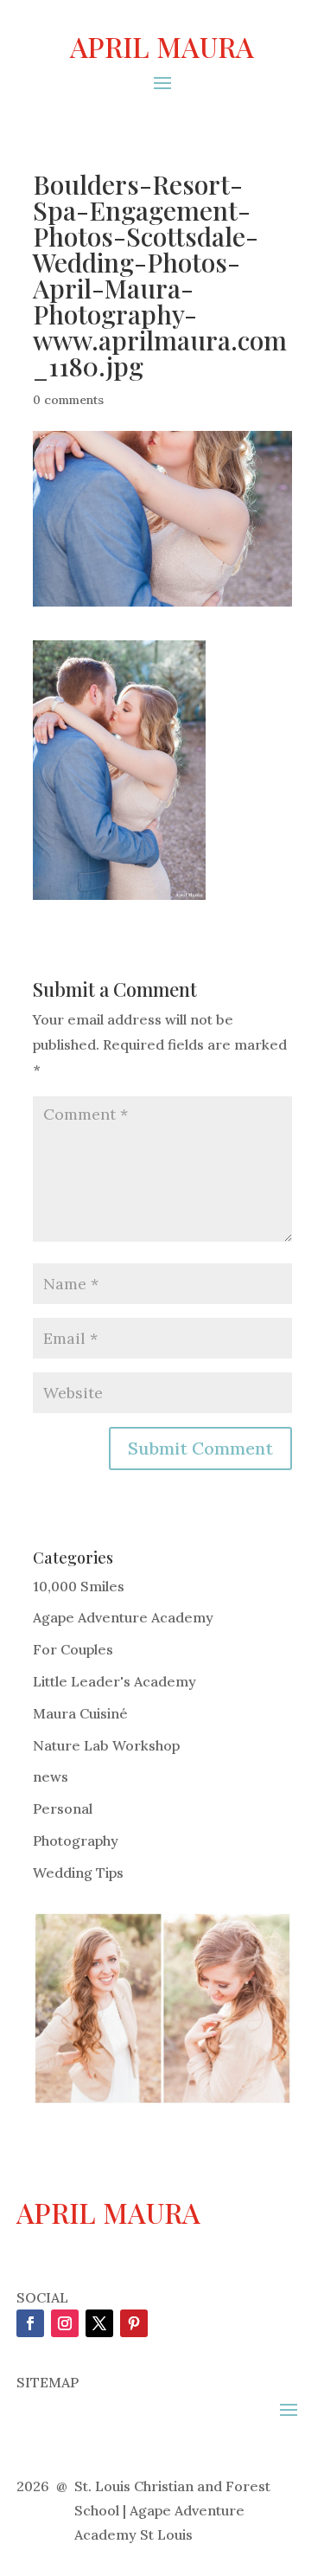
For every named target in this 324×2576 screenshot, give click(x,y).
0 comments (68, 400)
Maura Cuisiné (80, 1713)
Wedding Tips (78, 1873)
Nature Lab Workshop (106, 1745)
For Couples (73, 1649)
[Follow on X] (99, 2323)
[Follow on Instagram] (65, 2323)
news (51, 1776)
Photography (76, 1840)
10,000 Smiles (79, 1586)
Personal (63, 1808)
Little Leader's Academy (114, 1681)
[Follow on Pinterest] (134, 2323)
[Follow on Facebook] (30, 2323)
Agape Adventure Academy (123, 1617)
